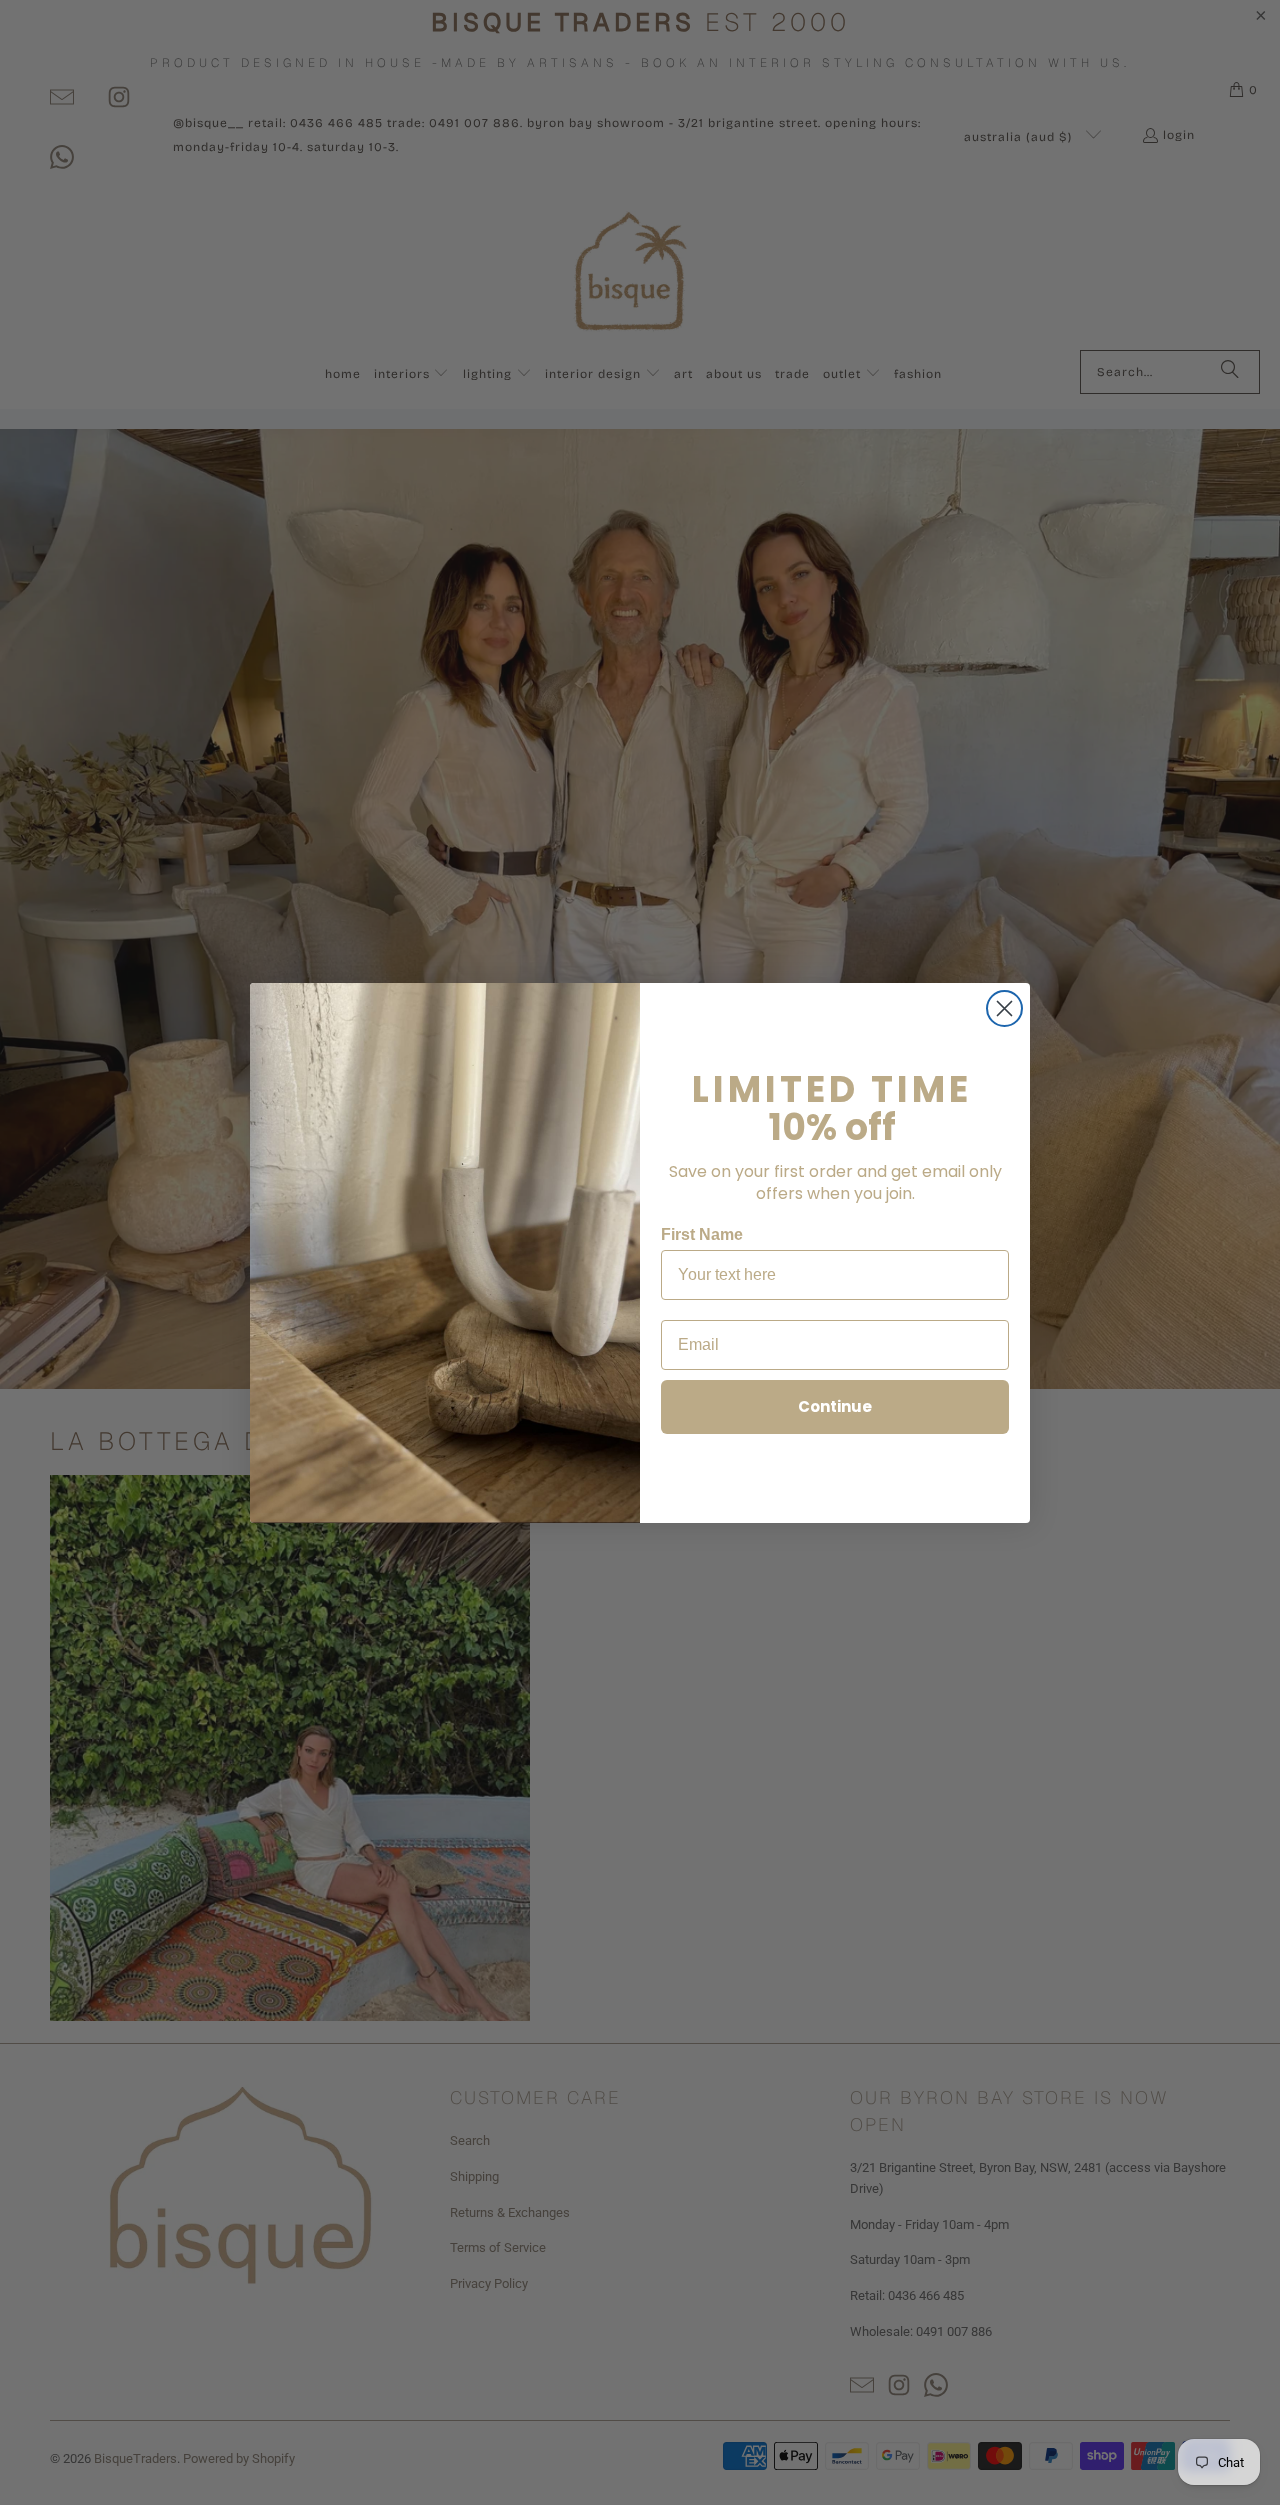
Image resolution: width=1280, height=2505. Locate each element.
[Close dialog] (1004, 1008)
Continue (835, 1406)
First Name (702, 1234)
